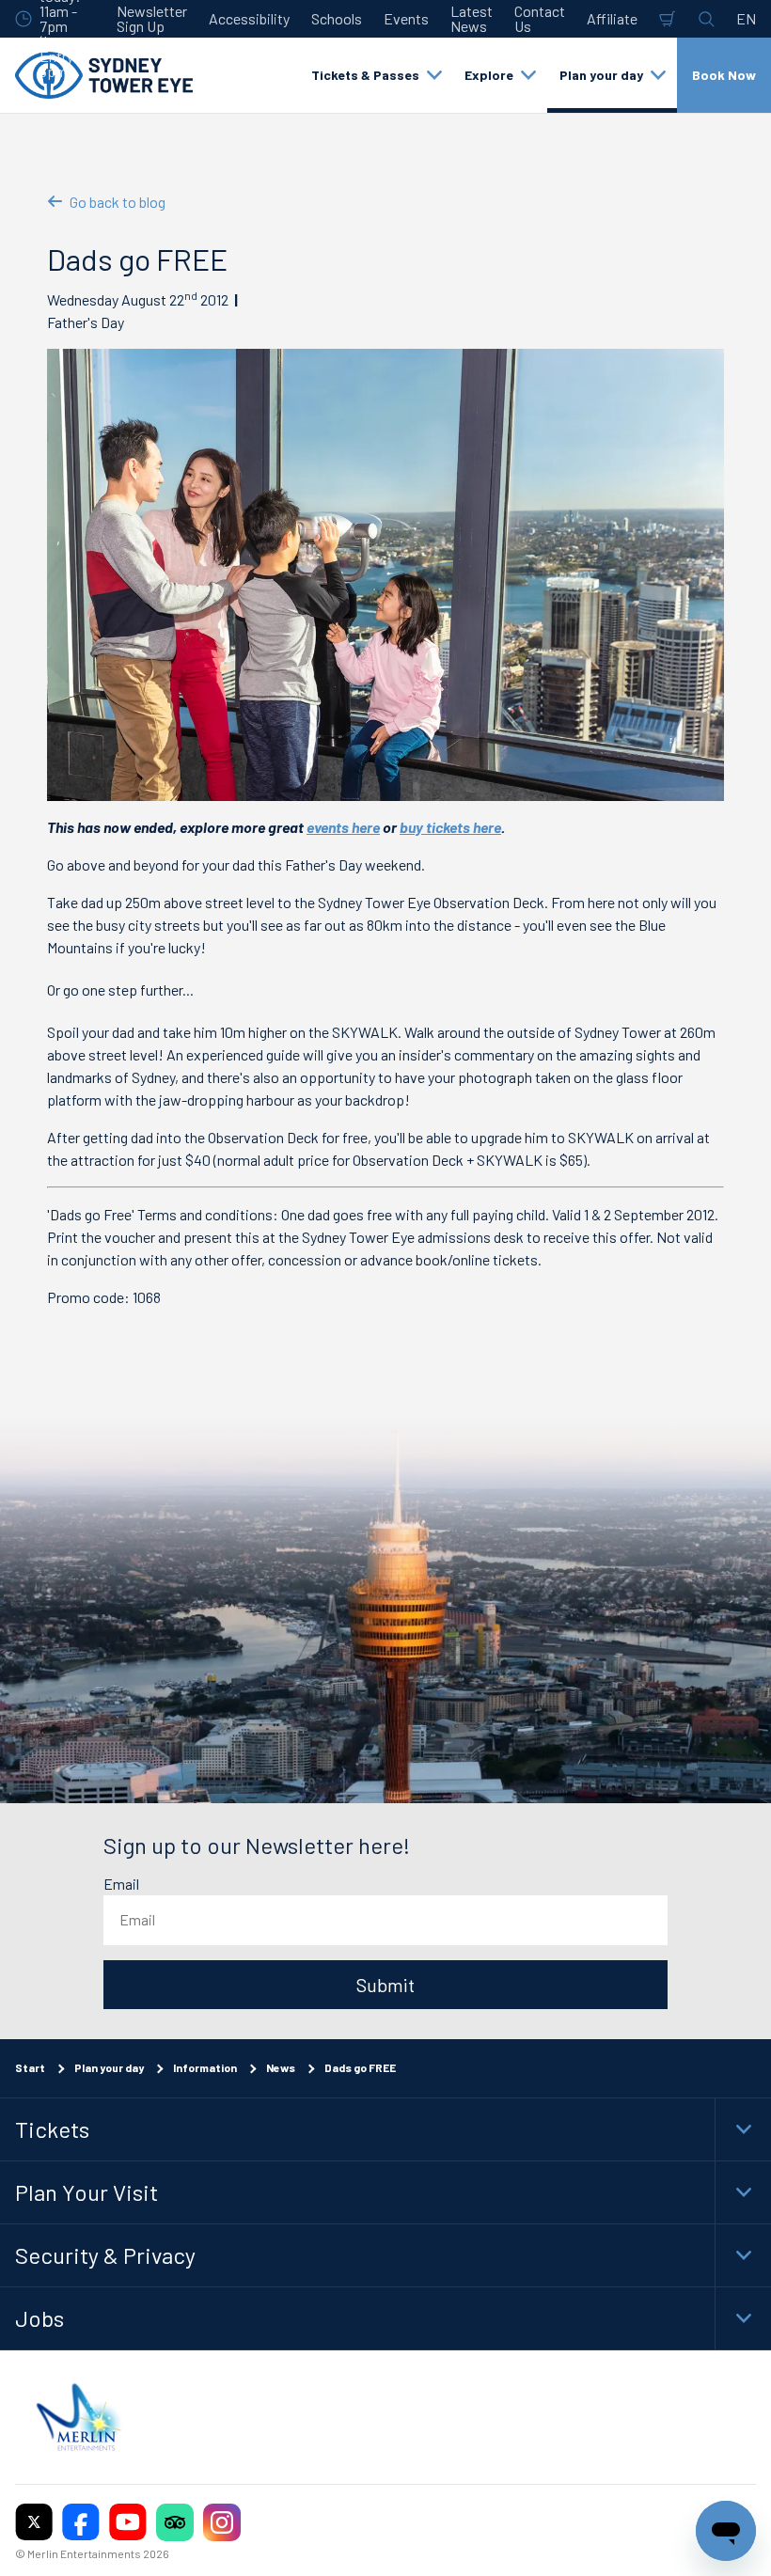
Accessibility (249, 18)
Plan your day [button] (601, 75)
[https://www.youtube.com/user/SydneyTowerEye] (128, 2522)
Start (30, 2067)
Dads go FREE (360, 2067)
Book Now (724, 75)
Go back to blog (118, 202)
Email (121, 1885)
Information (205, 2067)
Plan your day (109, 2067)
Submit (385, 1985)
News (281, 2067)
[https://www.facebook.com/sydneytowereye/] (81, 2522)
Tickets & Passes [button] (365, 75)
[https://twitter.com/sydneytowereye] (34, 2522)
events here (343, 827)
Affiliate (612, 18)
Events (406, 18)
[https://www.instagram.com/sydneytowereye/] (222, 2522)
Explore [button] (489, 75)
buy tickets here (450, 827)
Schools (337, 18)
